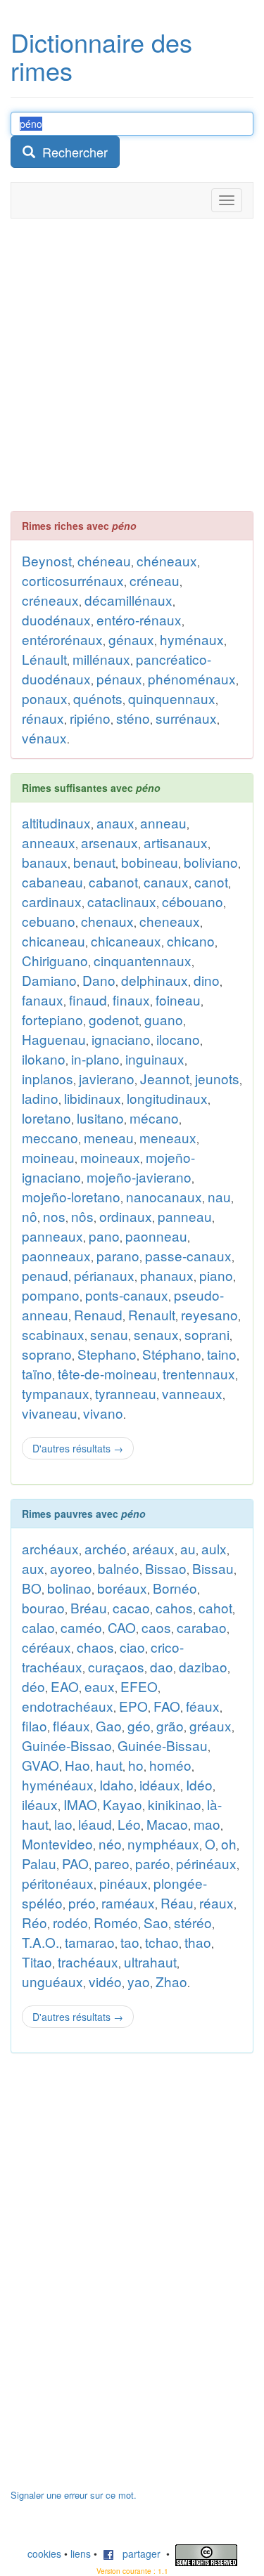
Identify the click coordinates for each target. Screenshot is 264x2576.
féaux (203, 1706)
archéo (106, 1548)
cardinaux (52, 901)
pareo (112, 1863)
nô (30, 1216)
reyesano (209, 1314)
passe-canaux (188, 1255)
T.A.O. (40, 1942)
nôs (82, 1216)
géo (139, 1725)
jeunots (217, 1078)
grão (170, 1725)
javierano (107, 1078)
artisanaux (176, 842)
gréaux (210, 1725)
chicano (191, 941)
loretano (46, 1118)
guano (164, 1019)
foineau (178, 1000)
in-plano (95, 1059)
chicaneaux (126, 941)
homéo (170, 1765)
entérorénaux (62, 639)
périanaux (104, 1275)
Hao (77, 1765)
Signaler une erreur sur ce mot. (74, 2495)
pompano (51, 1295)
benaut (94, 862)
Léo (129, 1824)
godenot (114, 1019)
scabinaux (53, 1334)
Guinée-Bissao (67, 1745)
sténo (133, 718)
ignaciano (121, 1039)
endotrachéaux (68, 1706)
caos (156, 1627)
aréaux (153, 1548)
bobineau (150, 862)
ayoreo (71, 1568)
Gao (109, 1725)
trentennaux (199, 1373)
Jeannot (165, 1078)
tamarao (90, 1942)
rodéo (70, 1922)
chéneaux (167, 560)
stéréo (193, 1922)
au (188, 1548)
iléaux (40, 1804)
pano (104, 1236)
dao (162, 1666)
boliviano (211, 862)
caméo (81, 1627)
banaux (45, 862)
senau (109, 1334)
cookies (44, 2554)
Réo (34, 1922)
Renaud (98, 1314)
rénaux (43, 718)
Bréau (89, 1607)
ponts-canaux (127, 1295)
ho (136, 1765)
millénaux (101, 659)
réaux (216, 1902)
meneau (109, 1137)
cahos (174, 1607)
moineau (48, 1157)
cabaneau (52, 882)
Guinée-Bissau (163, 1745)
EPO (133, 1706)
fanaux (43, 1000)
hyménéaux (58, 1784)
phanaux (167, 1275)
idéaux (160, 1784)
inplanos (48, 1078)
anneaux (49, 842)
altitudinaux (56, 822)
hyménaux (192, 639)
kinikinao (175, 1804)
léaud (95, 1824)
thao (198, 1942)
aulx (214, 1548)
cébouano (193, 901)
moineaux (110, 1157)
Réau (177, 1902)
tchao (162, 1942)
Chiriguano (55, 960)
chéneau (104, 560)
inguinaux (155, 1059)
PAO (75, 1863)
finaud (88, 1000)
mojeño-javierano (139, 1177)
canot (211, 882)
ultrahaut (150, 1962)
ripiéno (90, 718)
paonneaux (56, 1255)
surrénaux (186, 718)
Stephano (107, 1354)
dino (207, 980)
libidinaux (93, 1098)
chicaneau (54, 941)
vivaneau (50, 1413)
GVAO (40, 1765)
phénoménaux (192, 678)
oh (229, 1843)
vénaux (44, 737)
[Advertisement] (132, 364)
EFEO (139, 1686)
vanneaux (192, 1393)
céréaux (46, 1647)
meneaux (168, 1137)
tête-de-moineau (107, 1373)
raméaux (128, 1902)
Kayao (122, 1804)
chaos (95, 1647)
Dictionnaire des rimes (101, 56)
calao (38, 1627)
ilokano (44, 1059)
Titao (37, 1962)
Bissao (166, 1568)
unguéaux (52, 1981)
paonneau (156, 1236)
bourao (43, 1607)
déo (33, 1686)
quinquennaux (172, 698)
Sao (156, 1922)
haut (109, 1765)
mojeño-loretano (71, 1196)
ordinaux (126, 1216)
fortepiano (52, 1019)
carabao (202, 1627)
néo (110, 1843)
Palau (39, 1863)
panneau (185, 1216)
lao (63, 1824)
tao (130, 1942)
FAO (167, 1706)
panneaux (52, 1236)
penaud (45, 1275)
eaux (100, 1686)
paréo (153, 1863)
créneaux (50, 600)
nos (54, 1216)
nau (219, 1196)
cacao (131, 1607)
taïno (37, 1373)
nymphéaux (163, 1843)
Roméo (116, 1922)
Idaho (117, 1784)
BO (32, 1588)
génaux (131, 639)
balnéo (119, 1568)
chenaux (107, 921)
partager (137, 2554)
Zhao (171, 1981)
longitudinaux (167, 1098)
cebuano (49, 921)
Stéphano (172, 1354)
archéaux (50, 1548)
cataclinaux (122, 901)
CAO (122, 1627)
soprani (207, 1334)
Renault (152, 1314)
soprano (47, 1354)
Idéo (199, 1784)
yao (139, 1981)
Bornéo (175, 1588)
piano (216, 1275)
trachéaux (88, 1962)
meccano (50, 1137)
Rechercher (71, 152)
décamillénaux (128, 600)
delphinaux (155, 980)
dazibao (203, 1666)
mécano (154, 1118)
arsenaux (109, 842)
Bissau (213, 1568)
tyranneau (126, 1393)
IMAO (80, 1804)
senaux (156, 1334)
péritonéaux (58, 1883)
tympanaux (56, 1393)
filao (34, 1725)
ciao (132, 1647)
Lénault (44, 659)
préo (82, 1902)
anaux (115, 822)
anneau (163, 822)
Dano (99, 980)
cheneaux (170, 921)
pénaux (119, 678)
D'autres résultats (78, 1448)
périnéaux (206, 1863)
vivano (103, 1413)
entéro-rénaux (139, 619)
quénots (98, 698)
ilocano (178, 1039)
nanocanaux (164, 1196)
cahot (215, 1607)
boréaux (122, 1588)
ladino (40, 1098)
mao (207, 1824)
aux (33, 1568)
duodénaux (56, 619)
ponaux (45, 698)
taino (222, 1354)
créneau (155, 580)
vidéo (105, 1981)
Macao (167, 1824)
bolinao (69, 1588)
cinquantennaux (143, 960)
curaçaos (116, 1666)
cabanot (113, 882)
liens (81, 2554)
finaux (131, 1000)
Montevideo (57, 1843)
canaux (166, 882)
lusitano (100, 1118)
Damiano (49, 980)
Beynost (47, 560)
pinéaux (124, 1883)
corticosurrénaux (73, 580)
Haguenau (54, 1039)
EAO (65, 1686)
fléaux (71, 1725)
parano (118, 1255)
